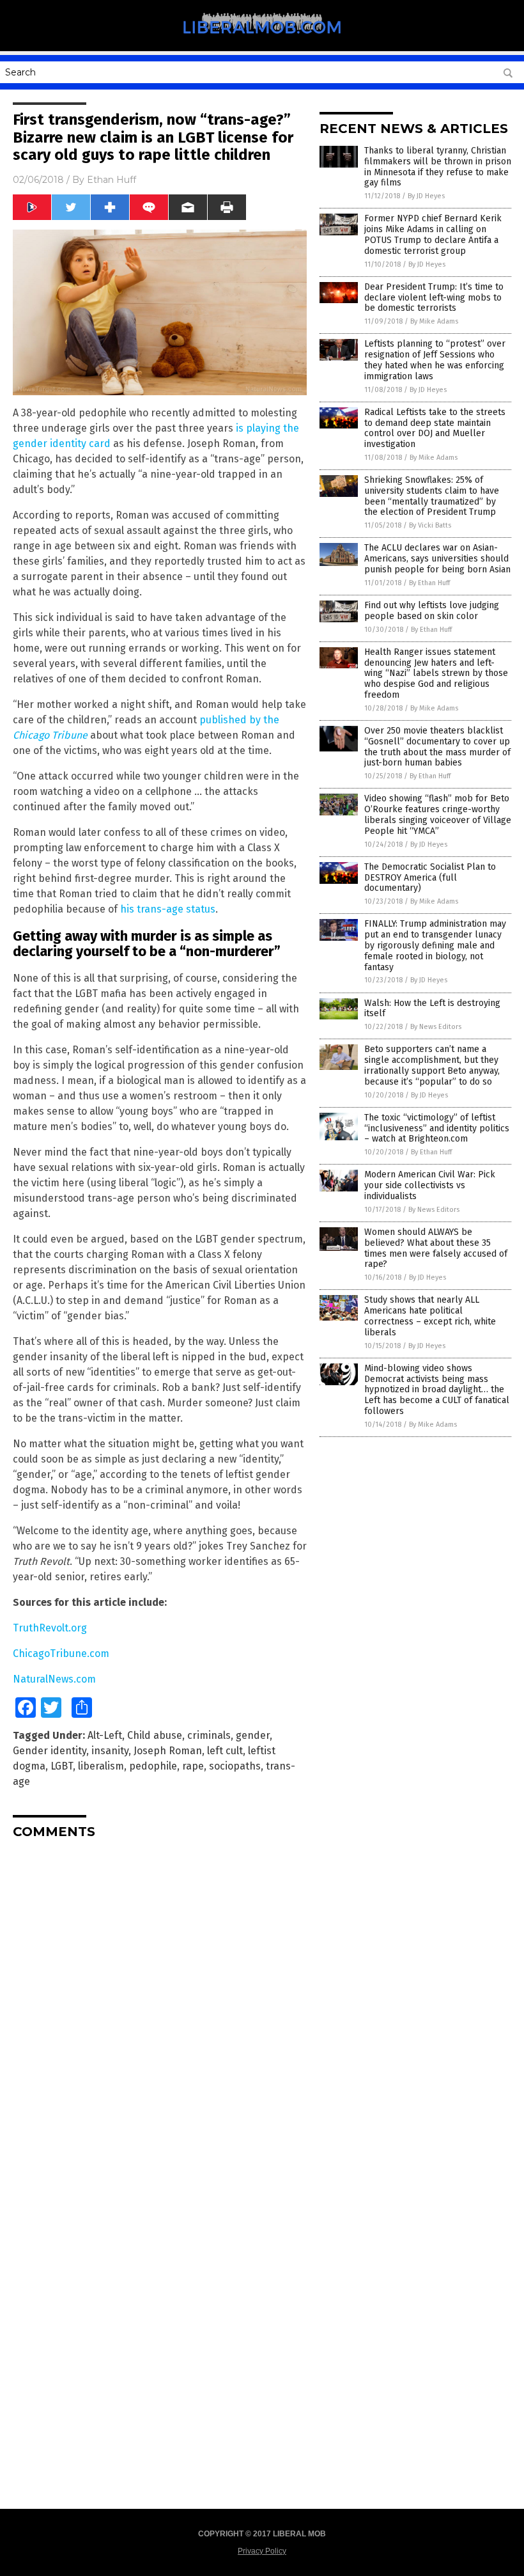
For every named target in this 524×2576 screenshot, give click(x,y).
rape (193, 1766)
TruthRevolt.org (50, 1628)
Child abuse (155, 1735)
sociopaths (235, 1766)
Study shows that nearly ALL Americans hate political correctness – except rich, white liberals (430, 1316)
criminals (209, 1735)
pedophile (153, 1766)
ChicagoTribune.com (61, 1653)
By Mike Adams (434, 321)
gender (253, 1735)
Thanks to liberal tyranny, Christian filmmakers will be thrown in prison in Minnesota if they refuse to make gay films (438, 167)
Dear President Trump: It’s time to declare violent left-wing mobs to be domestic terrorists (434, 298)
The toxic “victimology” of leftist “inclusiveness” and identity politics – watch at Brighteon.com (437, 1128)
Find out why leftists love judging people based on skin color (432, 611)
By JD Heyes (426, 196)
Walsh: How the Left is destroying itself (432, 1009)
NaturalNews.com (54, 1679)
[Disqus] (160, 2009)
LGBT (62, 1766)
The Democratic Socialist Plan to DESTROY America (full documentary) (430, 878)
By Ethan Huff (429, 583)
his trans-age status (168, 909)
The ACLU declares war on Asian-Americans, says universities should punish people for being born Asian (437, 559)
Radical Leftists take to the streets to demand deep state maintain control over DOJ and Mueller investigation (435, 428)
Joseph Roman (168, 1751)
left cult (225, 1751)
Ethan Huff (112, 180)
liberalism (101, 1766)
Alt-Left (105, 1735)
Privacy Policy (262, 2551)
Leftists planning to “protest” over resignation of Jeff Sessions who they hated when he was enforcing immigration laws (435, 360)
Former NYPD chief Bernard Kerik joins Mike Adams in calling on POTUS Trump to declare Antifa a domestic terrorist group (433, 234)
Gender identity (50, 1751)
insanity (110, 1751)
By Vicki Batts (430, 525)
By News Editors (436, 1027)
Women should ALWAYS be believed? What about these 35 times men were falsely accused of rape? (436, 1248)
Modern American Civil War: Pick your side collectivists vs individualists (430, 1185)
